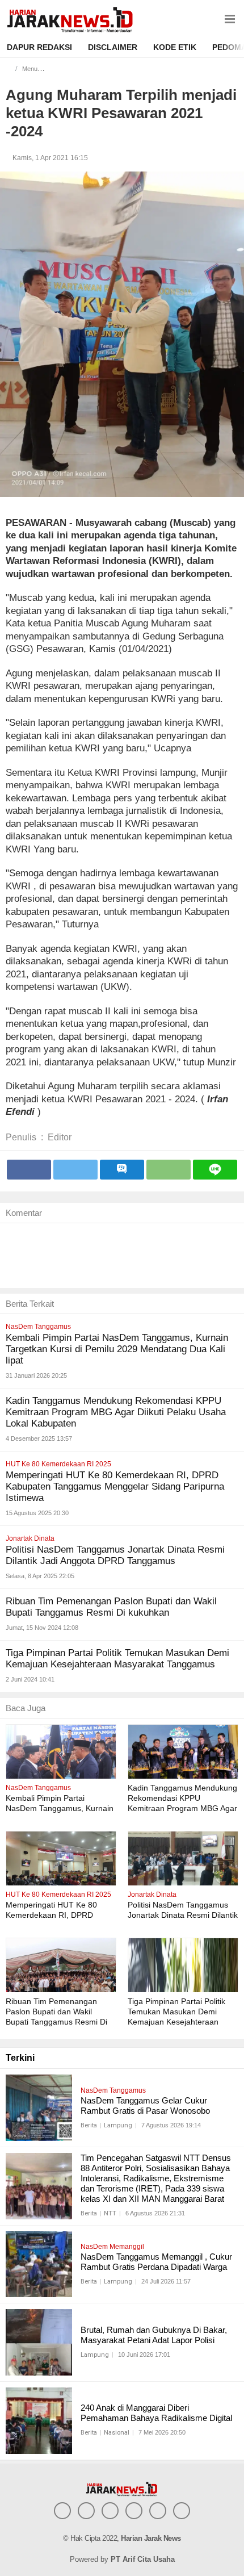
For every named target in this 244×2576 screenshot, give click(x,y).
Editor (60, 1137)
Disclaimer (113, 47)
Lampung (118, 2125)
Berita (89, 2125)
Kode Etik (175, 47)
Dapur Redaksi (39, 47)
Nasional (117, 2433)
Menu (30, 69)
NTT (110, 2213)
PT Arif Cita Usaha (143, 2559)
